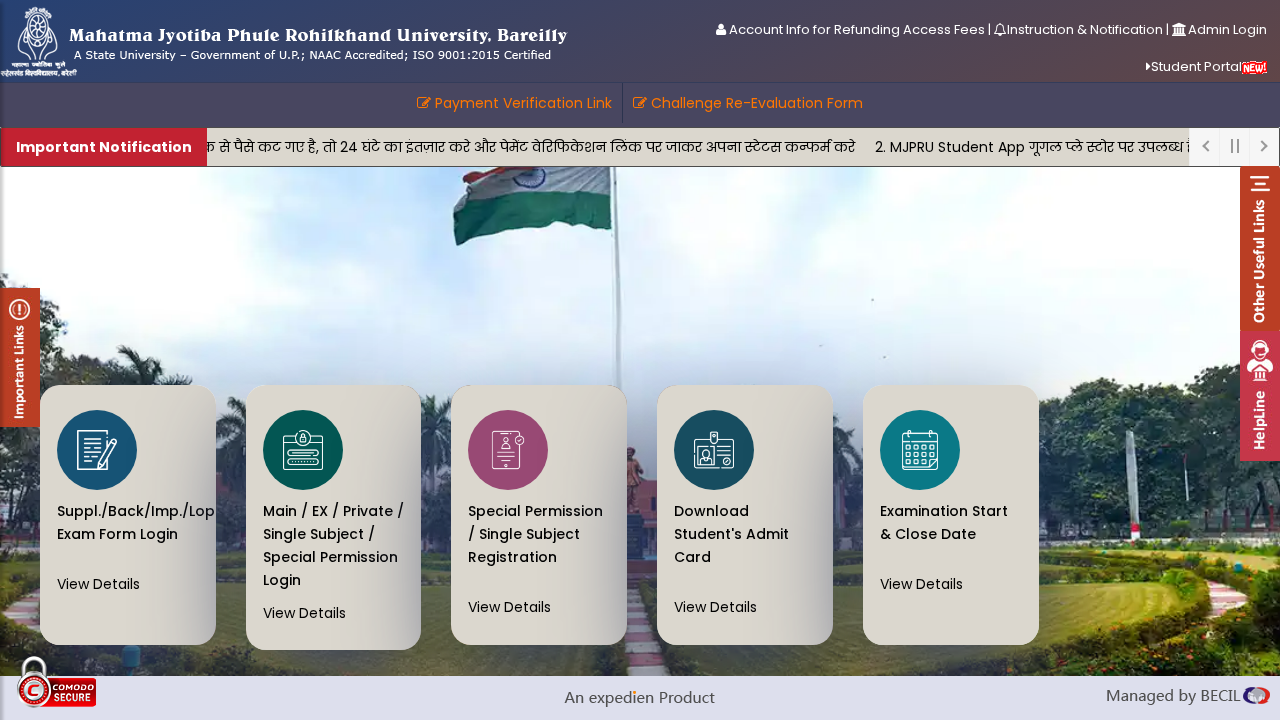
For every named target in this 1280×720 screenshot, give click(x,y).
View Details (98, 584)
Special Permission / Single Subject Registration (535, 534)
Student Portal (1196, 66)
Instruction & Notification (1085, 29)
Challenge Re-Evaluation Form (755, 103)
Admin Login (1227, 29)
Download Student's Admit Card (731, 534)
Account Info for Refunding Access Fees (855, 29)
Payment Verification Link (521, 103)
